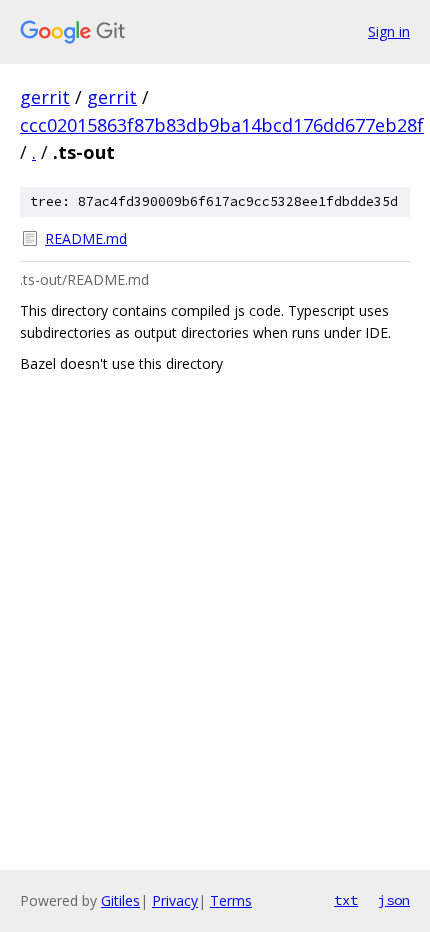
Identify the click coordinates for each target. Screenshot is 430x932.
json (394, 900)
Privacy (175, 900)
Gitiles (120, 900)
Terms (231, 900)
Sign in (389, 31)
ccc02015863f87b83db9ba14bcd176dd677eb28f (222, 125)
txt (346, 900)
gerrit (45, 97)
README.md (86, 238)
